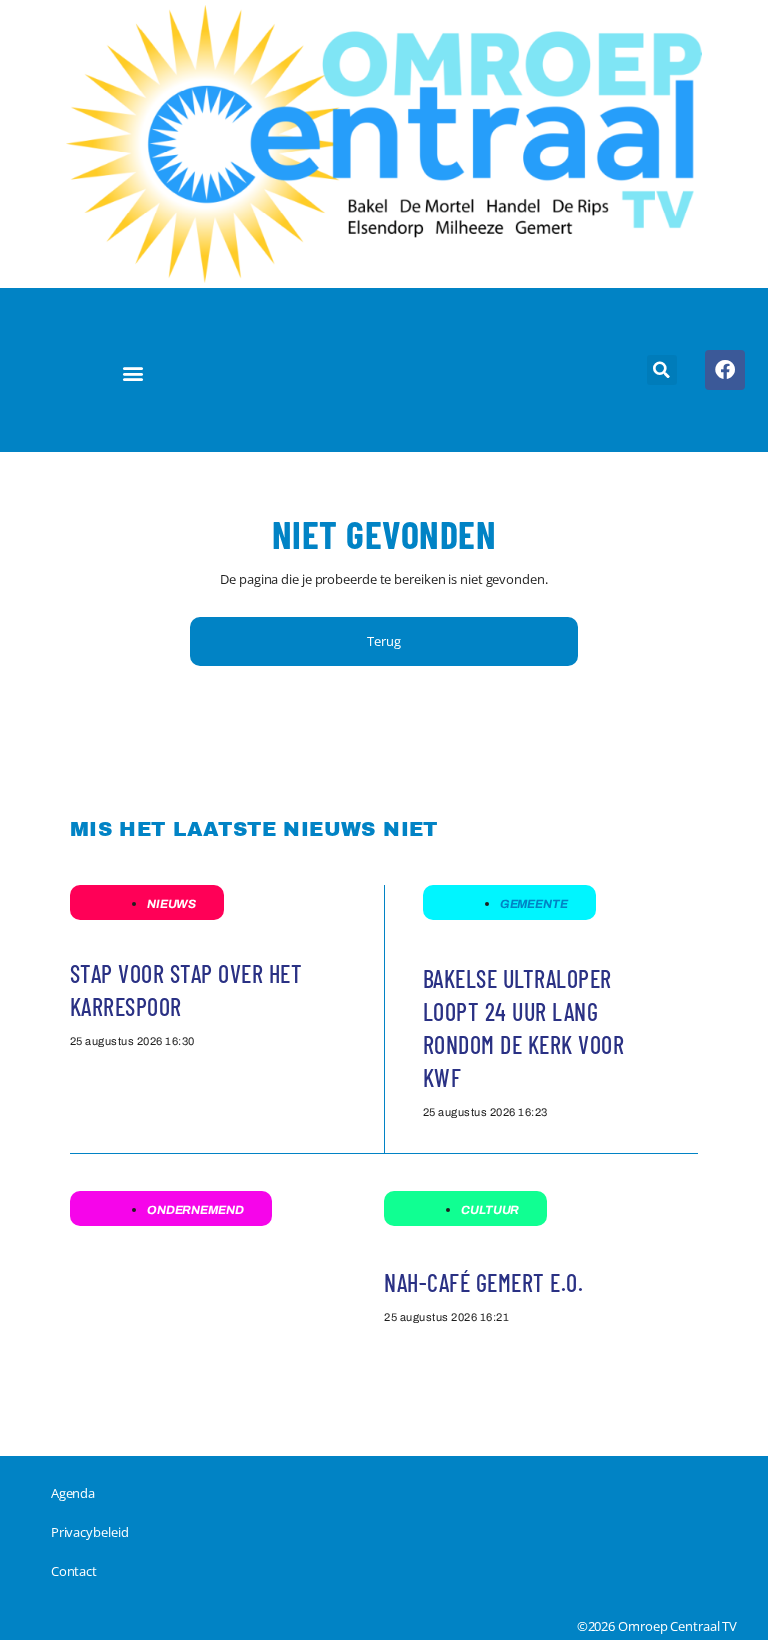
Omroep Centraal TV (677, 1626)
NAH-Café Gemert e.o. (483, 1282)
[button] (132, 372)
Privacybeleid (90, 1532)
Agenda (73, 1493)
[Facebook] (725, 370)
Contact (74, 1571)
